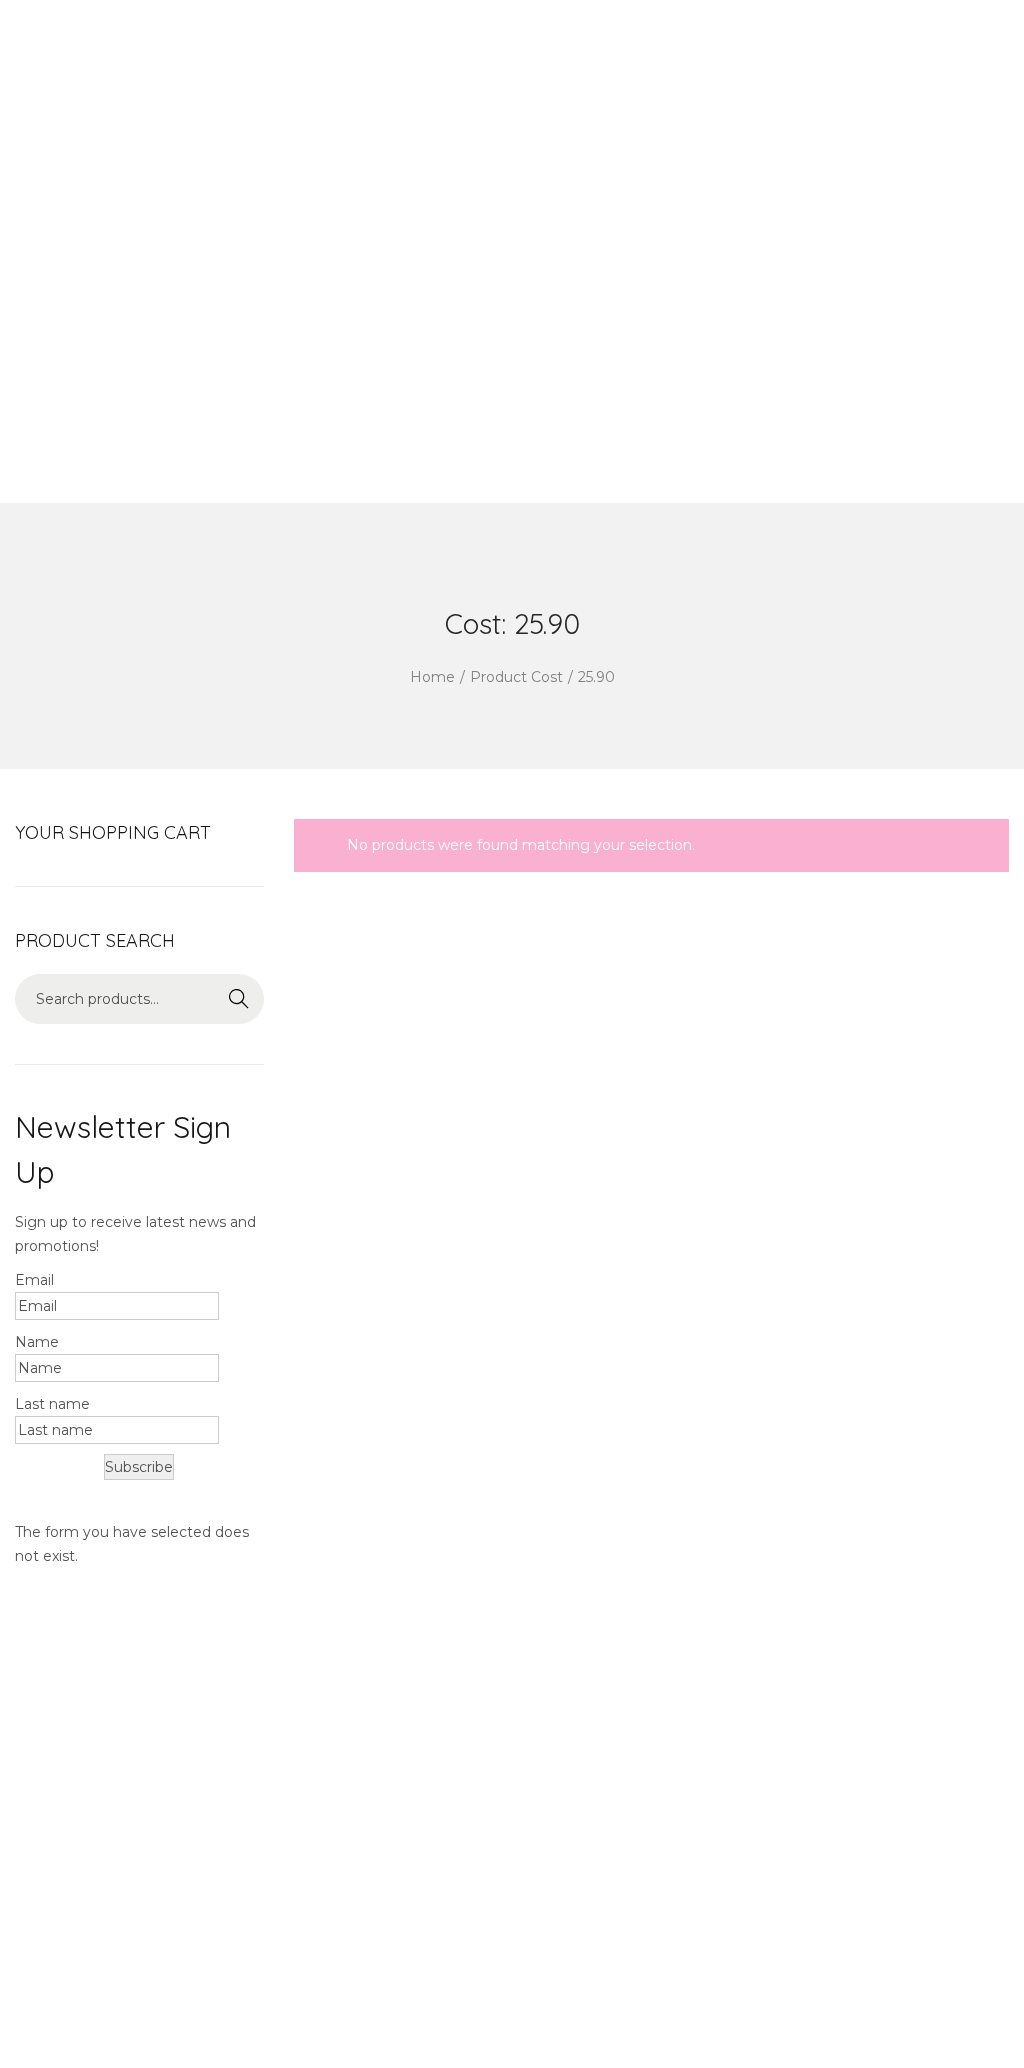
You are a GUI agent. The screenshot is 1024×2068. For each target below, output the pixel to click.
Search (239, 999)
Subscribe (139, 1467)
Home (432, 677)
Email (34, 1280)
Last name (52, 1404)
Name (37, 1342)
